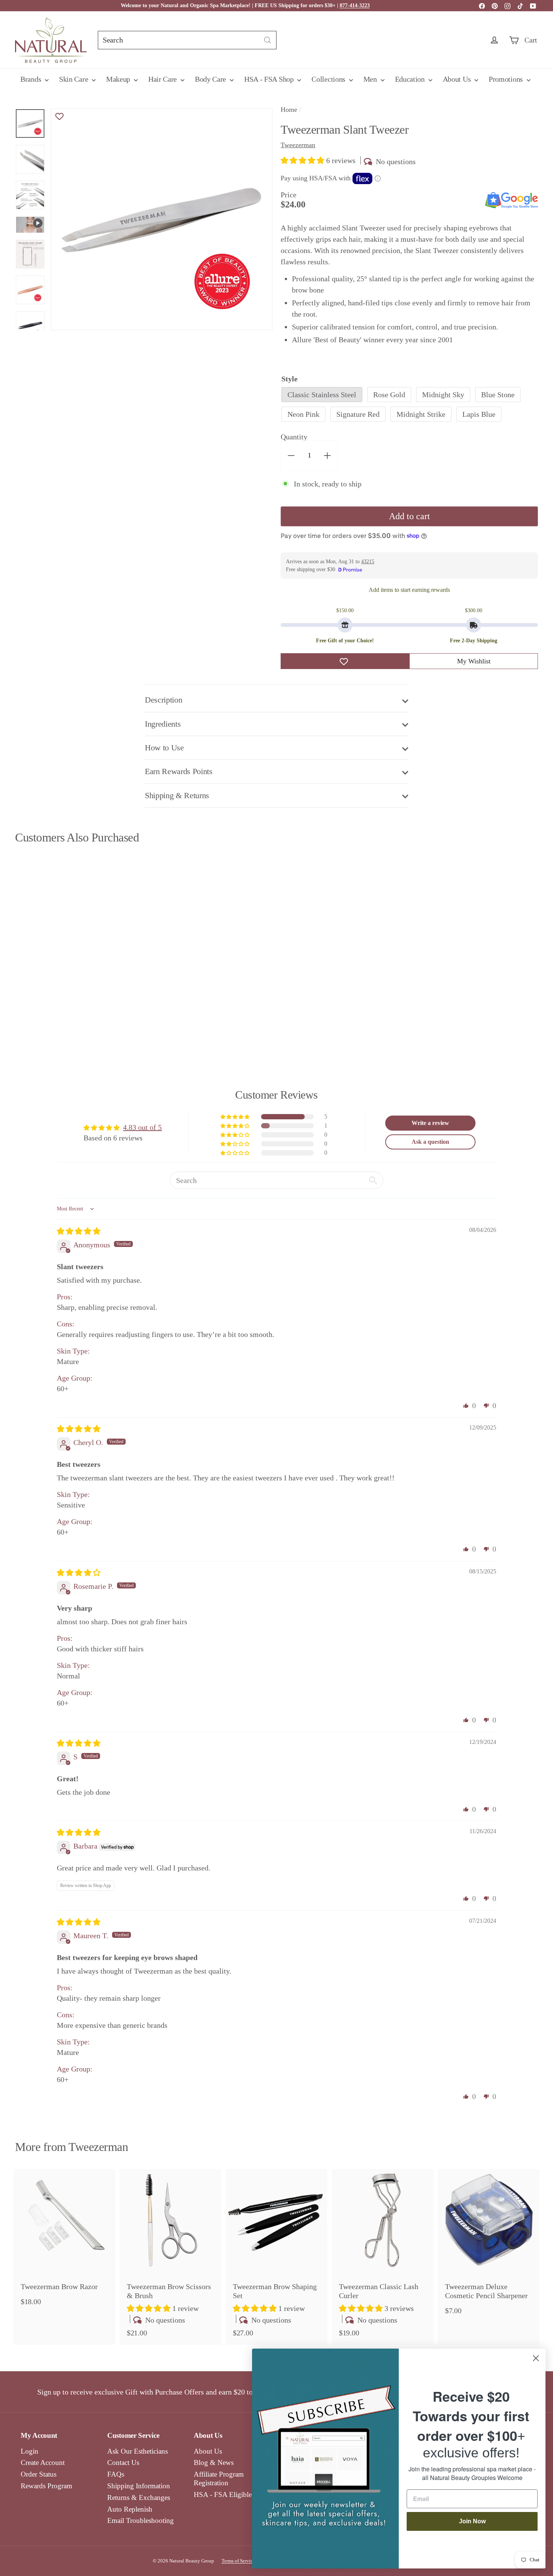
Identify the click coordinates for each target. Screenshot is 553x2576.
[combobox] (187, 40)
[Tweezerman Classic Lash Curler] (383, 2257)
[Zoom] (162, 219)
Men (371, 79)
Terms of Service (238, 2561)
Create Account (43, 2462)
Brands (32, 79)
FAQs (116, 2474)
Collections (329, 79)
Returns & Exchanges (139, 2498)
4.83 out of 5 (142, 1127)
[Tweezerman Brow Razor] (64, 2241)
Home (289, 110)
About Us (458, 79)
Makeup (119, 79)
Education (411, 79)
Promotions (507, 79)
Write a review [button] (430, 1123)
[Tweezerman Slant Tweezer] (55, 945)
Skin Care (74, 79)
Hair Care (163, 79)
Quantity (294, 437)
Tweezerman (98, 2147)
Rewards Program (46, 2486)
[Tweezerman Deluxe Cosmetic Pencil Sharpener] (489, 2246)
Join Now (472, 2521)
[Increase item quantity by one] (327, 456)
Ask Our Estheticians (137, 2451)
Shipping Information (139, 2486)
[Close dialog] (536, 2358)
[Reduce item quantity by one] (291, 456)
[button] (303, 160)
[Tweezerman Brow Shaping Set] (276, 2257)
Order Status (39, 2474)
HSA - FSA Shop (270, 79)
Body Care (211, 79)
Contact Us (123, 2462)
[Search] (267, 40)
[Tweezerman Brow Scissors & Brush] (170, 2257)
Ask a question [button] (430, 1142)
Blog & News (214, 2462)
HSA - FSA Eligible (223, 2494)
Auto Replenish (130, 2509)
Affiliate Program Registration (219, 2478)
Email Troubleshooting (141, 2520)
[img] (79, 1231)
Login (30, 2451)
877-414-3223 (355, 5)
